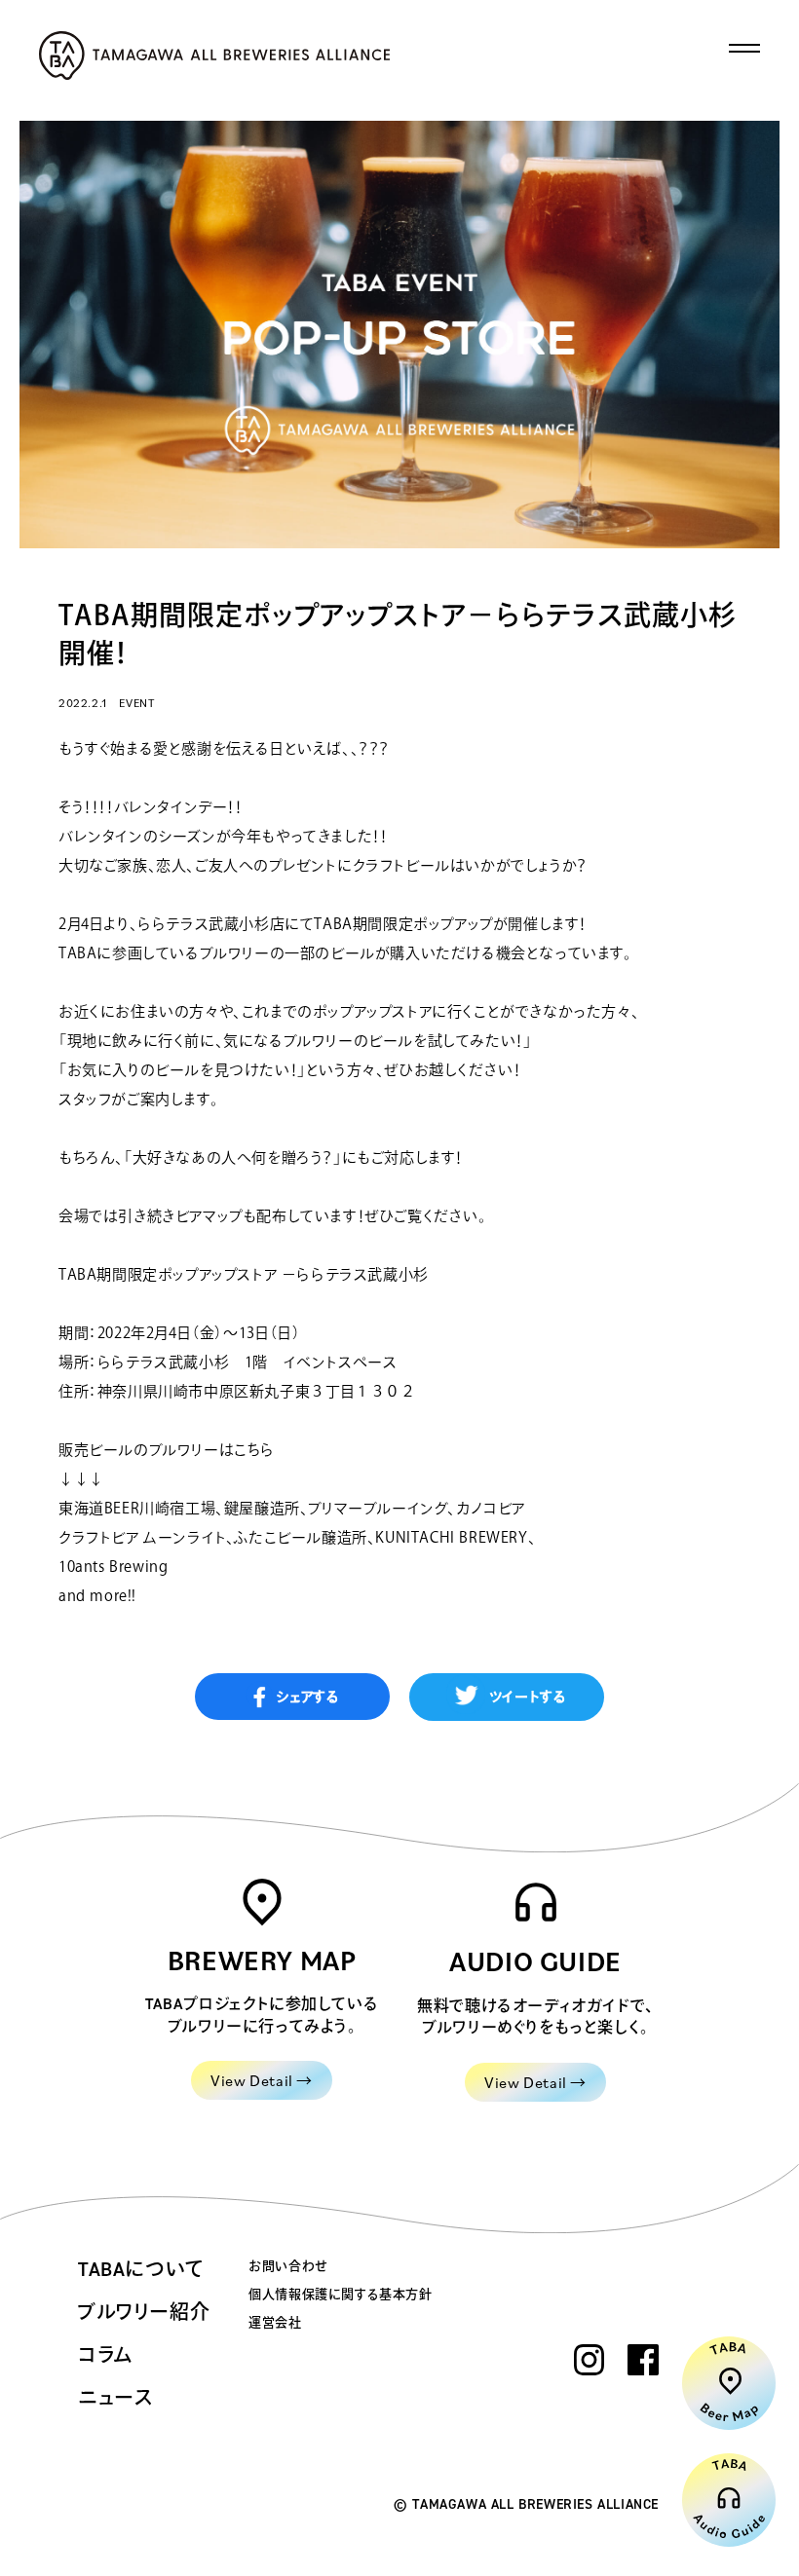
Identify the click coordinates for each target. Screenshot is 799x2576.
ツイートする (526, 1697)
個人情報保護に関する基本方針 (340, 2294)
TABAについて (141, 2269)
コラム (105, 2355)
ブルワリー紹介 (144, 2312)
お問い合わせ (288, 2266)
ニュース (115, 2398)
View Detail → (262, 2080)
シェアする (306, 1697)
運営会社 (275, 2322)
